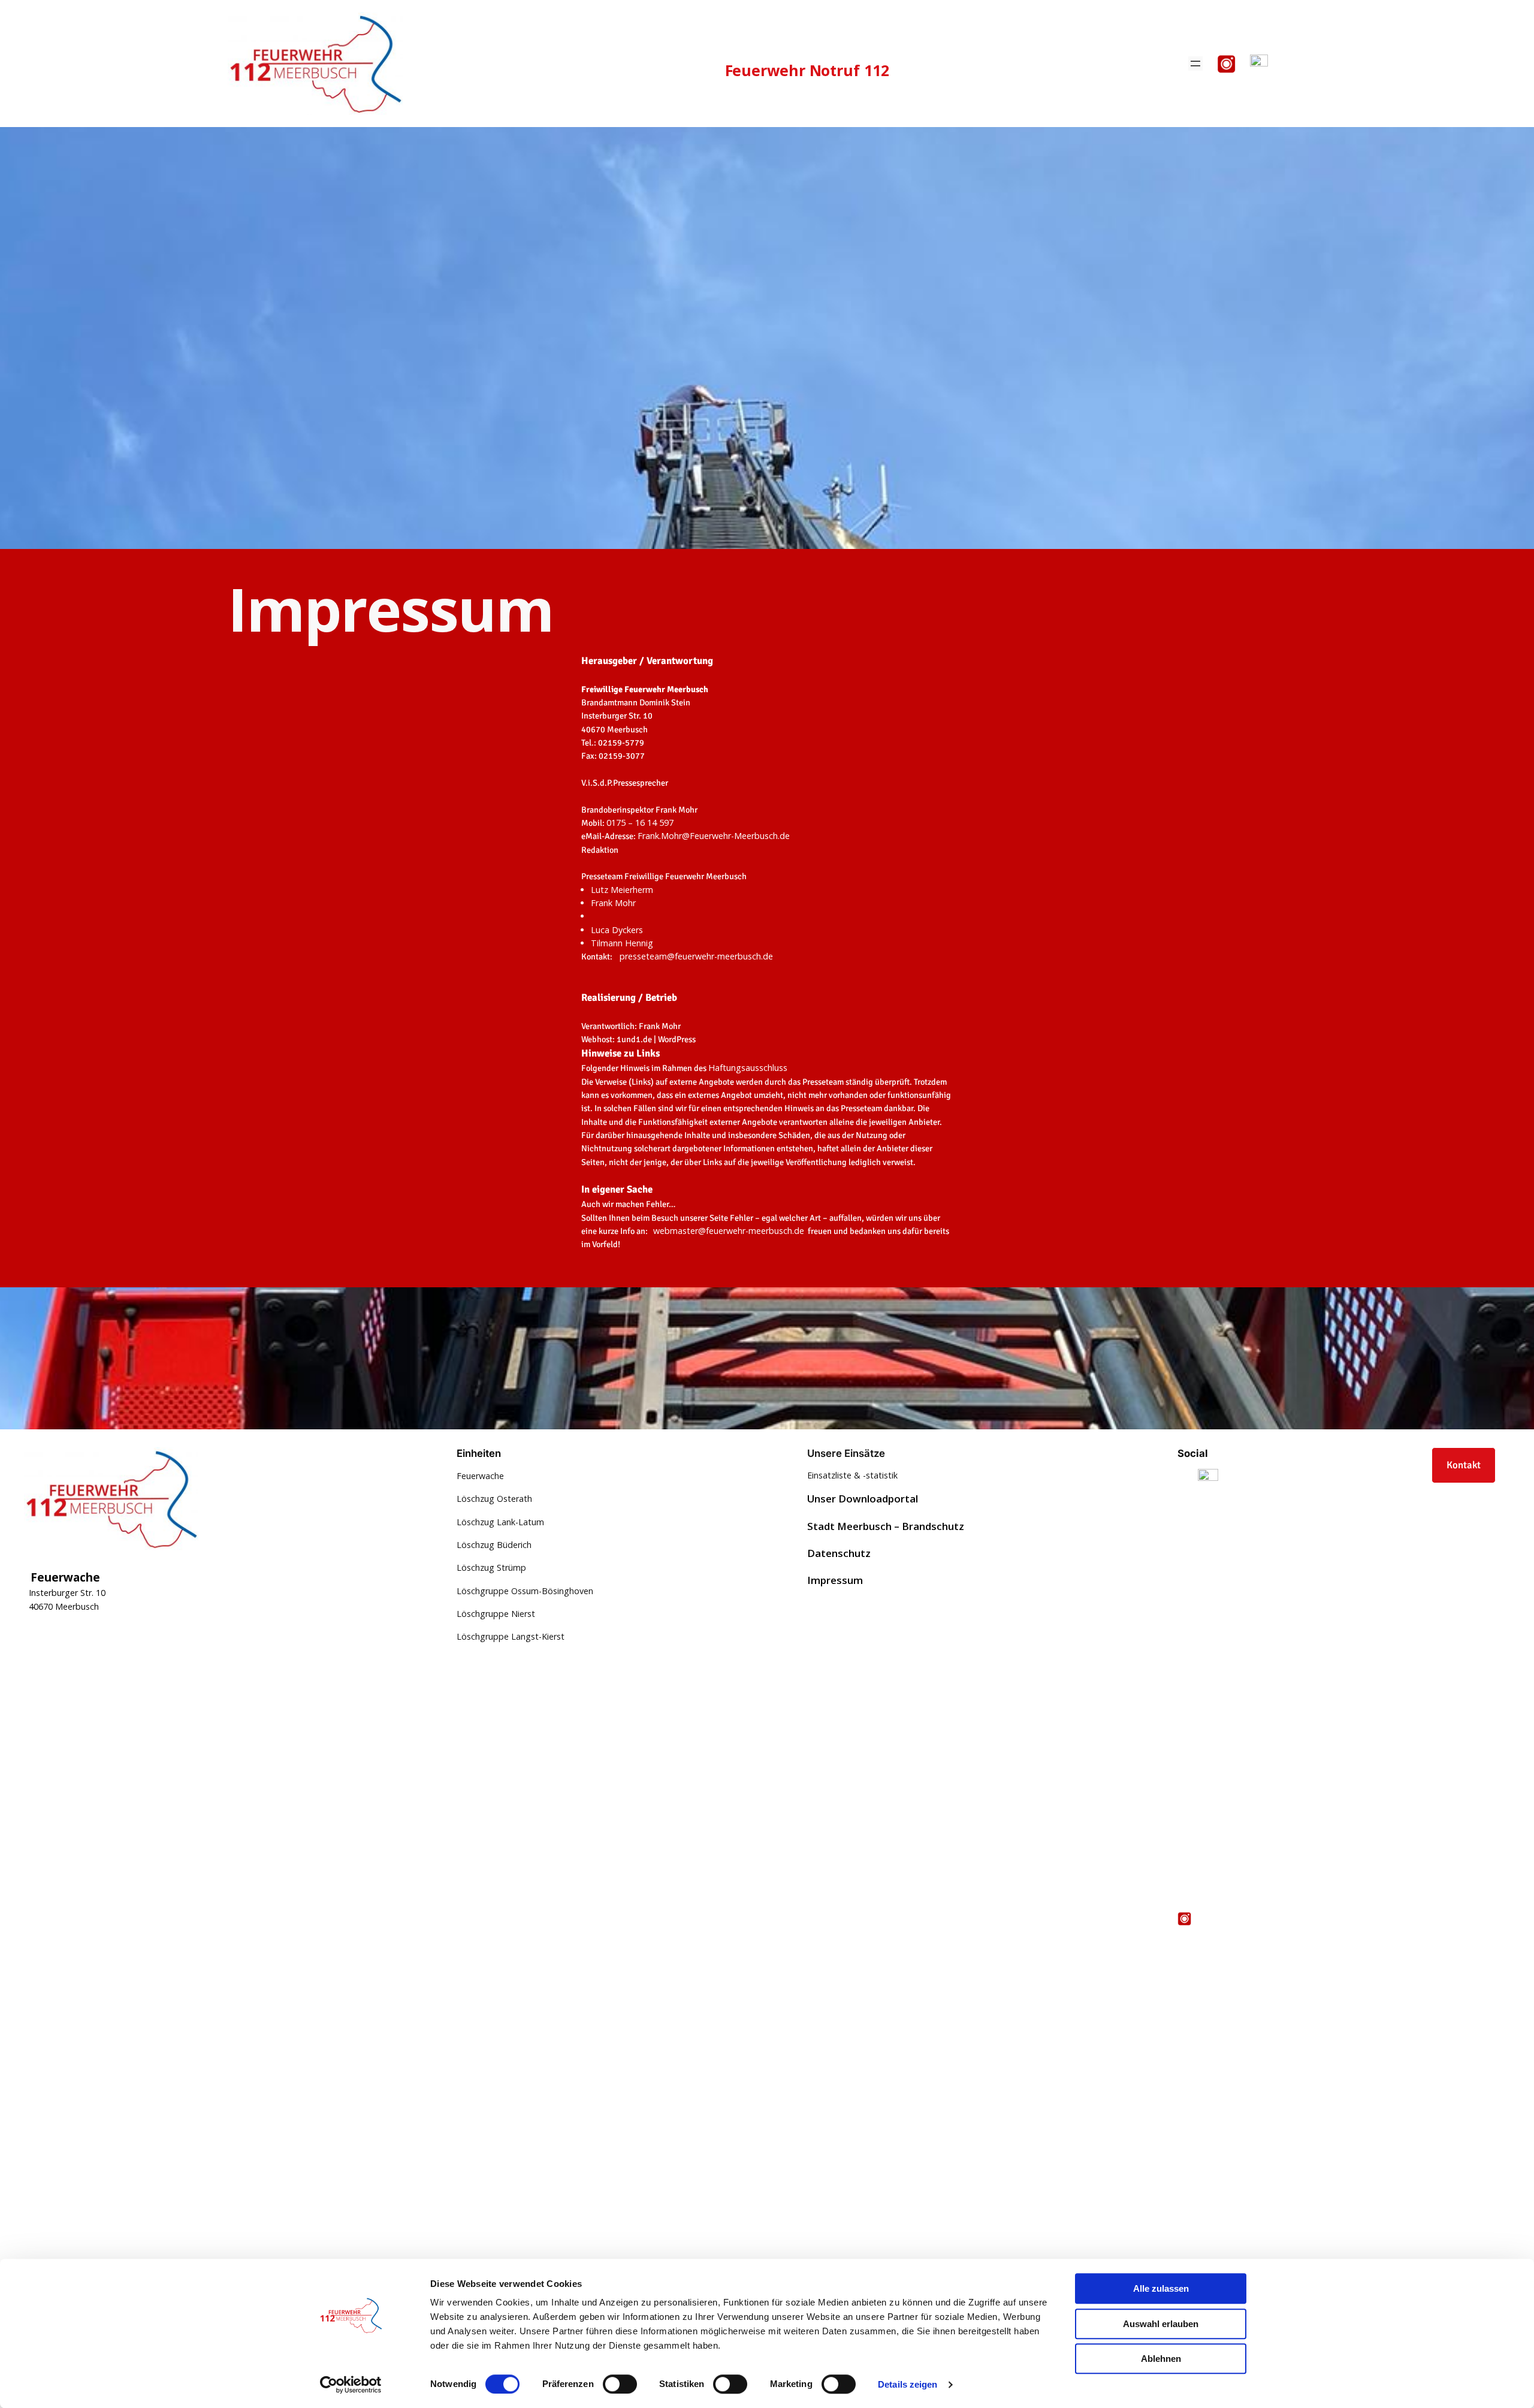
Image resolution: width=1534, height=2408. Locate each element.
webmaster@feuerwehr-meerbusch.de (729, 1231)
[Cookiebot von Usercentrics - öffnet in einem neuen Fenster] (351, 2385)
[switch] (620, 2384)
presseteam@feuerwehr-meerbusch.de (696, 956)
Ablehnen (1161, 2359)
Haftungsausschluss (748, 1068)
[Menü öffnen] (1195, 64)
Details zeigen (908, 2384)
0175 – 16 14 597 (641, 823)
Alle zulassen (1161, 2288)
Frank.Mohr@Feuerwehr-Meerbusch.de (714, 836)
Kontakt (1464, 1465)
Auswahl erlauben (1161, 2324)
